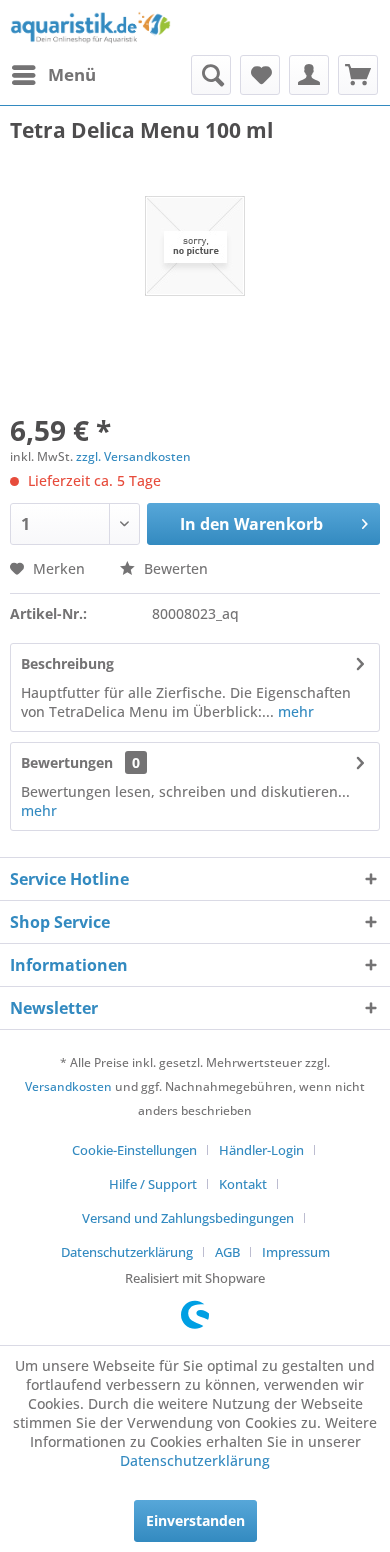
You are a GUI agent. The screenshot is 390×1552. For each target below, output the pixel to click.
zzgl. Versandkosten (133, 456)
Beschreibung (67, 663)
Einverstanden (195, 1520)
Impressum (296, 1252)
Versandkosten (68, 1086)
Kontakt (243, 1184)
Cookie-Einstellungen (134, 1150)
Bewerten (174, 568)
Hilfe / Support (153, 1184)
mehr (294, 711)
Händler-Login (261, 1150)
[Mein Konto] (309, 75)
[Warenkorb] (358, 75)
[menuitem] (53, 75)
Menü (72, 74)
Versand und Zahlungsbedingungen (188, 1218)
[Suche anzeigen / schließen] (211, 75)
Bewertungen (67, 762)
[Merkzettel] (260, 75)
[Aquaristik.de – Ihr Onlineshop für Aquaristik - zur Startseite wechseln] (90, 27)
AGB (227, 1252)
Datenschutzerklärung (127, 1252)
